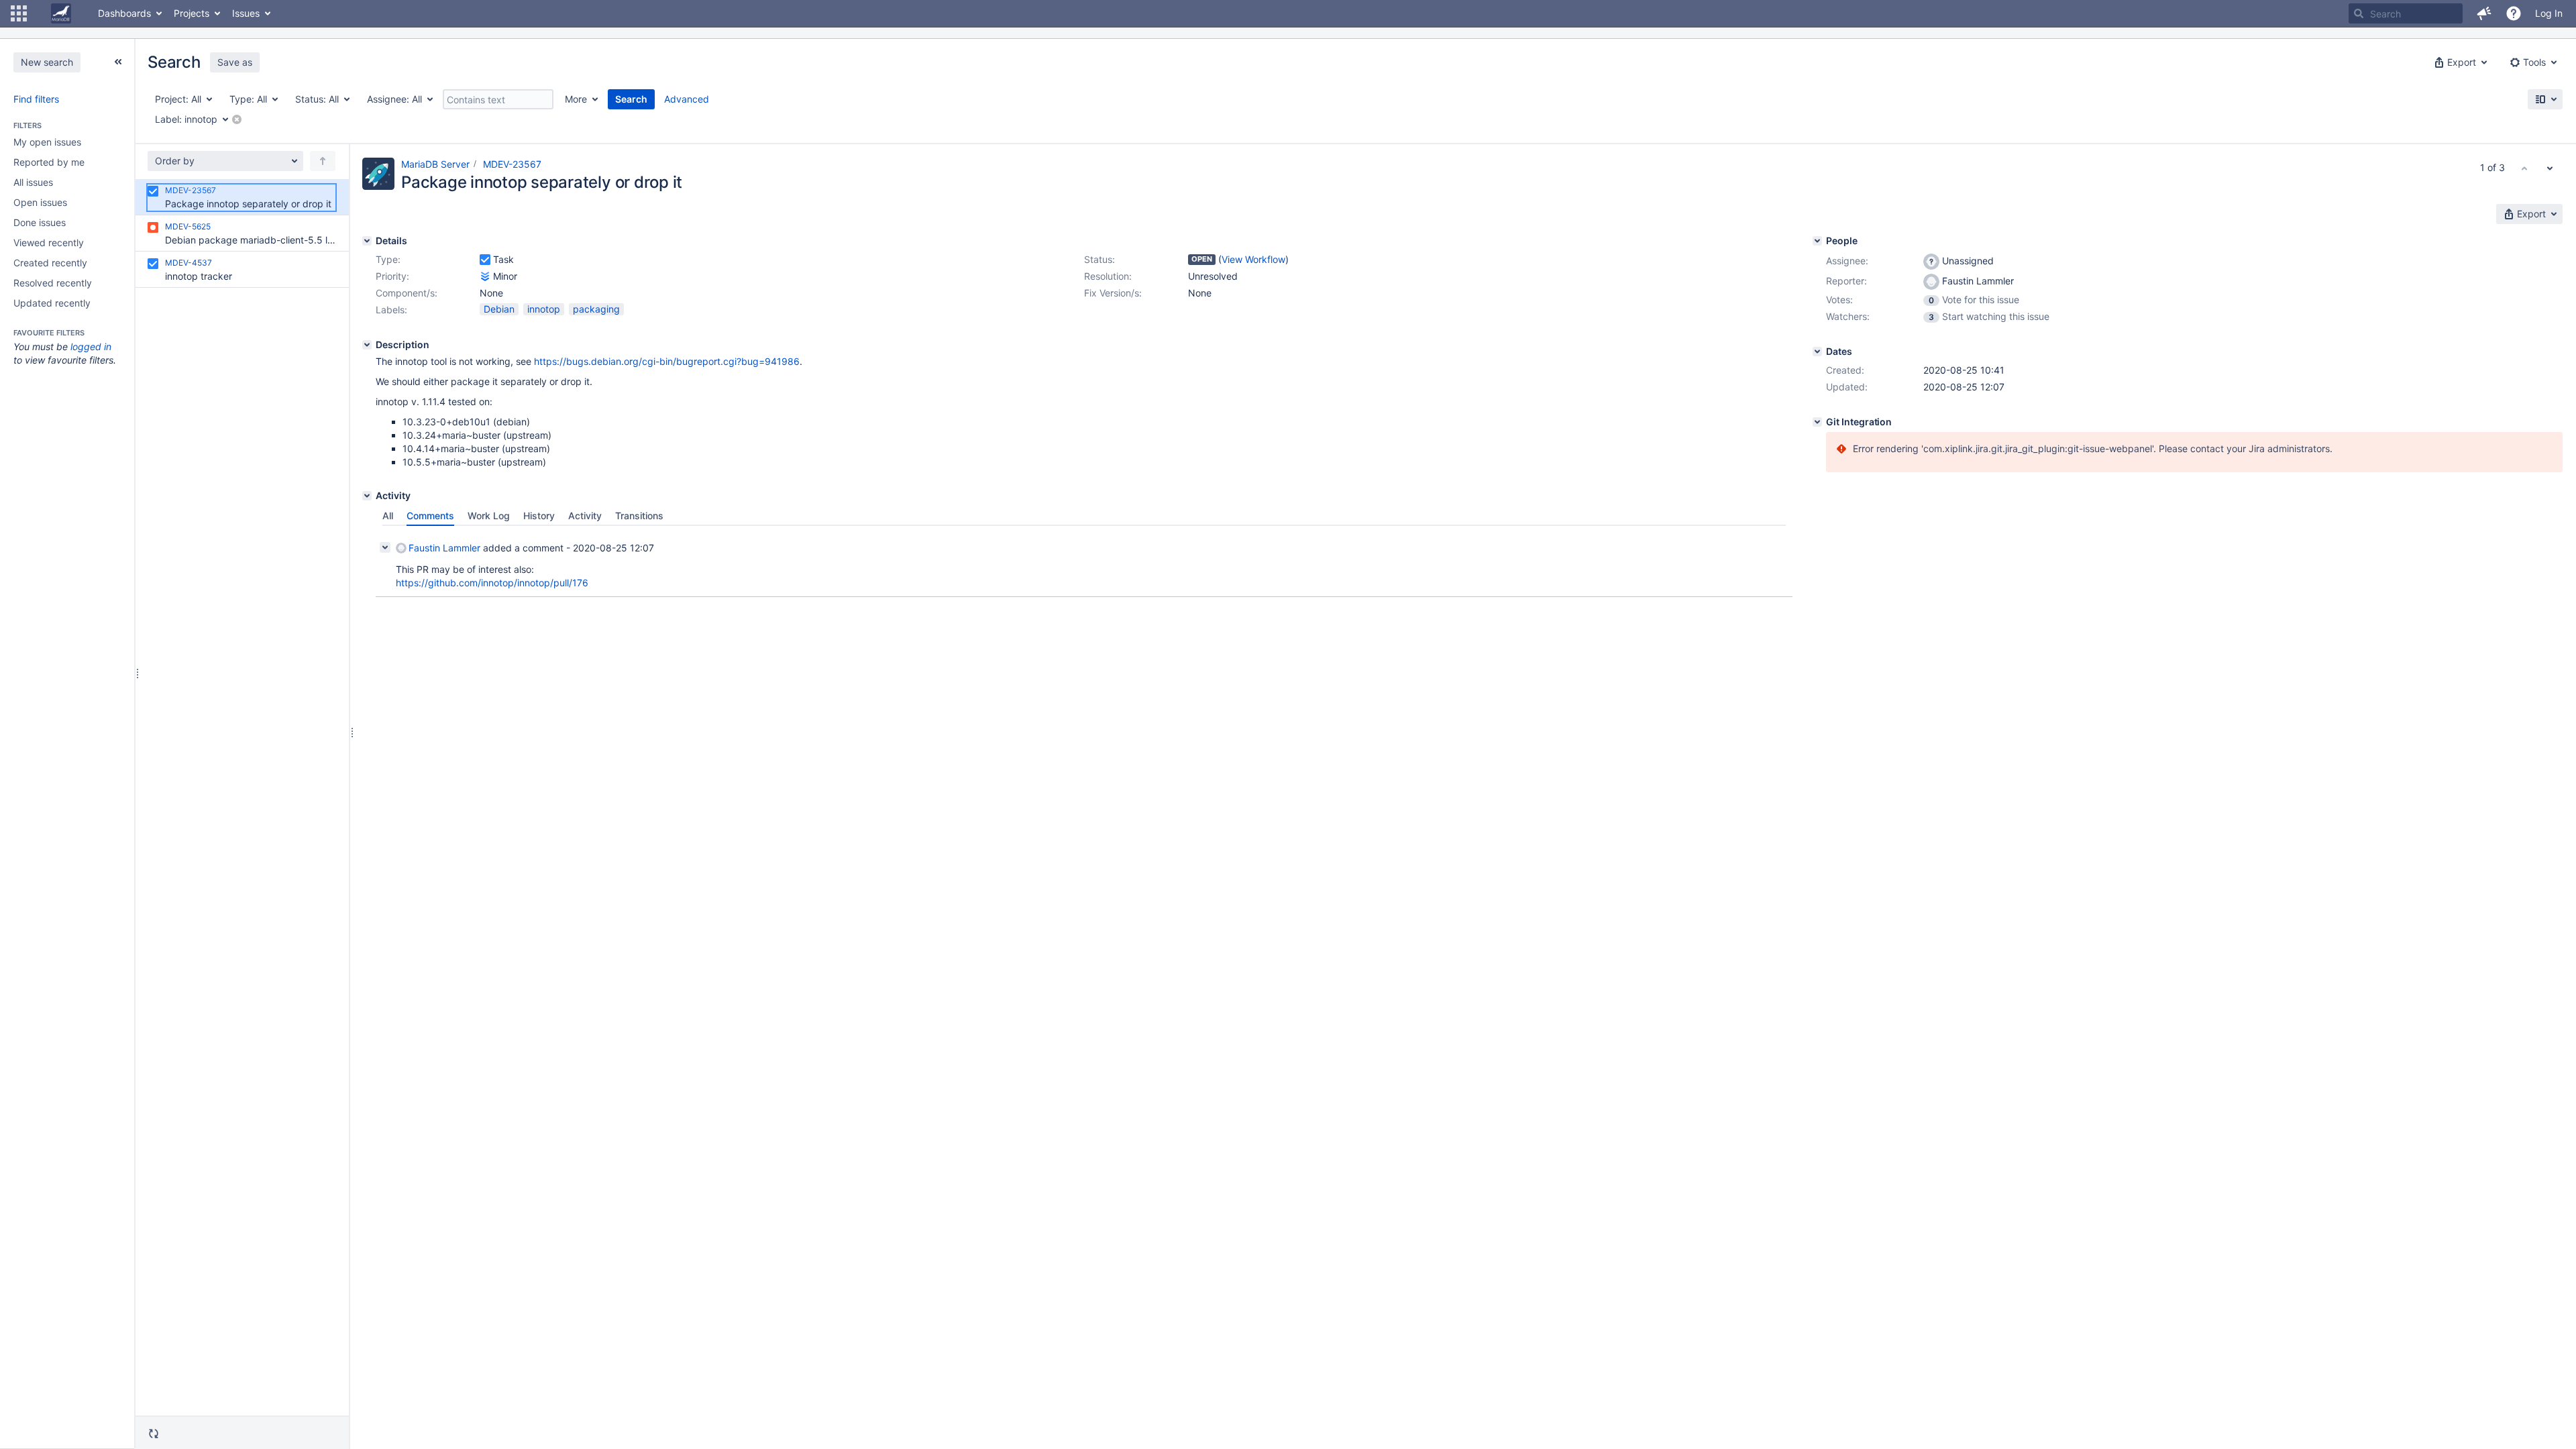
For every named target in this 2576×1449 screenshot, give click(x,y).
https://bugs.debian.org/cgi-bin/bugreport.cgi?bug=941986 (667, 361)
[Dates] (1817, 352)
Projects (192, 13)
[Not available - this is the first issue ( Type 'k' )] (2524, 168)
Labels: (391, 310)
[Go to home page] (61, 13)
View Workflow (1253, 259)
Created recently (50, 263)
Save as (235, 62)
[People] (1817, 241)
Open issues (40, 202)
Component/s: (407, 293)
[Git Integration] (1817, 422)
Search (631, 99)
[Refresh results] (154, 1434)
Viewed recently (49, 243)
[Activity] (367, 496)
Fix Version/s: (1113, 293)
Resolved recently (53, 283)
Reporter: (1846, 281)
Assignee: (1847, 261)
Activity (585, 516)
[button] (19, 13)
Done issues (40, 222)
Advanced (687, 99)
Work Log (489, 516)
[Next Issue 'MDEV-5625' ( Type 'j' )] (2550, 168)
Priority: (392, 276)
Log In (2549, 13)
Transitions (639, 516)
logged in (91, 346)
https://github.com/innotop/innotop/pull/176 (492, 583)
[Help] (2514, 13)
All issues (33, 182)
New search (47, 62)
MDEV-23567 (512, 164)
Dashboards (124, 13)
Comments (430, 516)
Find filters (36, 99)
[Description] (367, 345)
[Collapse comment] (385, 547)
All (388, 516)
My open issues (47, 142)
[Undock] (118, 62)
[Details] (367, 241)
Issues (246, 13)
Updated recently (52, 303)
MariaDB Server (435, 164)
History (539, 516)
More (576, 99)
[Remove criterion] (237, 119)
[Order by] (323, 161)
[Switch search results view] (2545, 99)
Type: (388, 259)
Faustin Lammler (444, 548)
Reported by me (49, 162)
